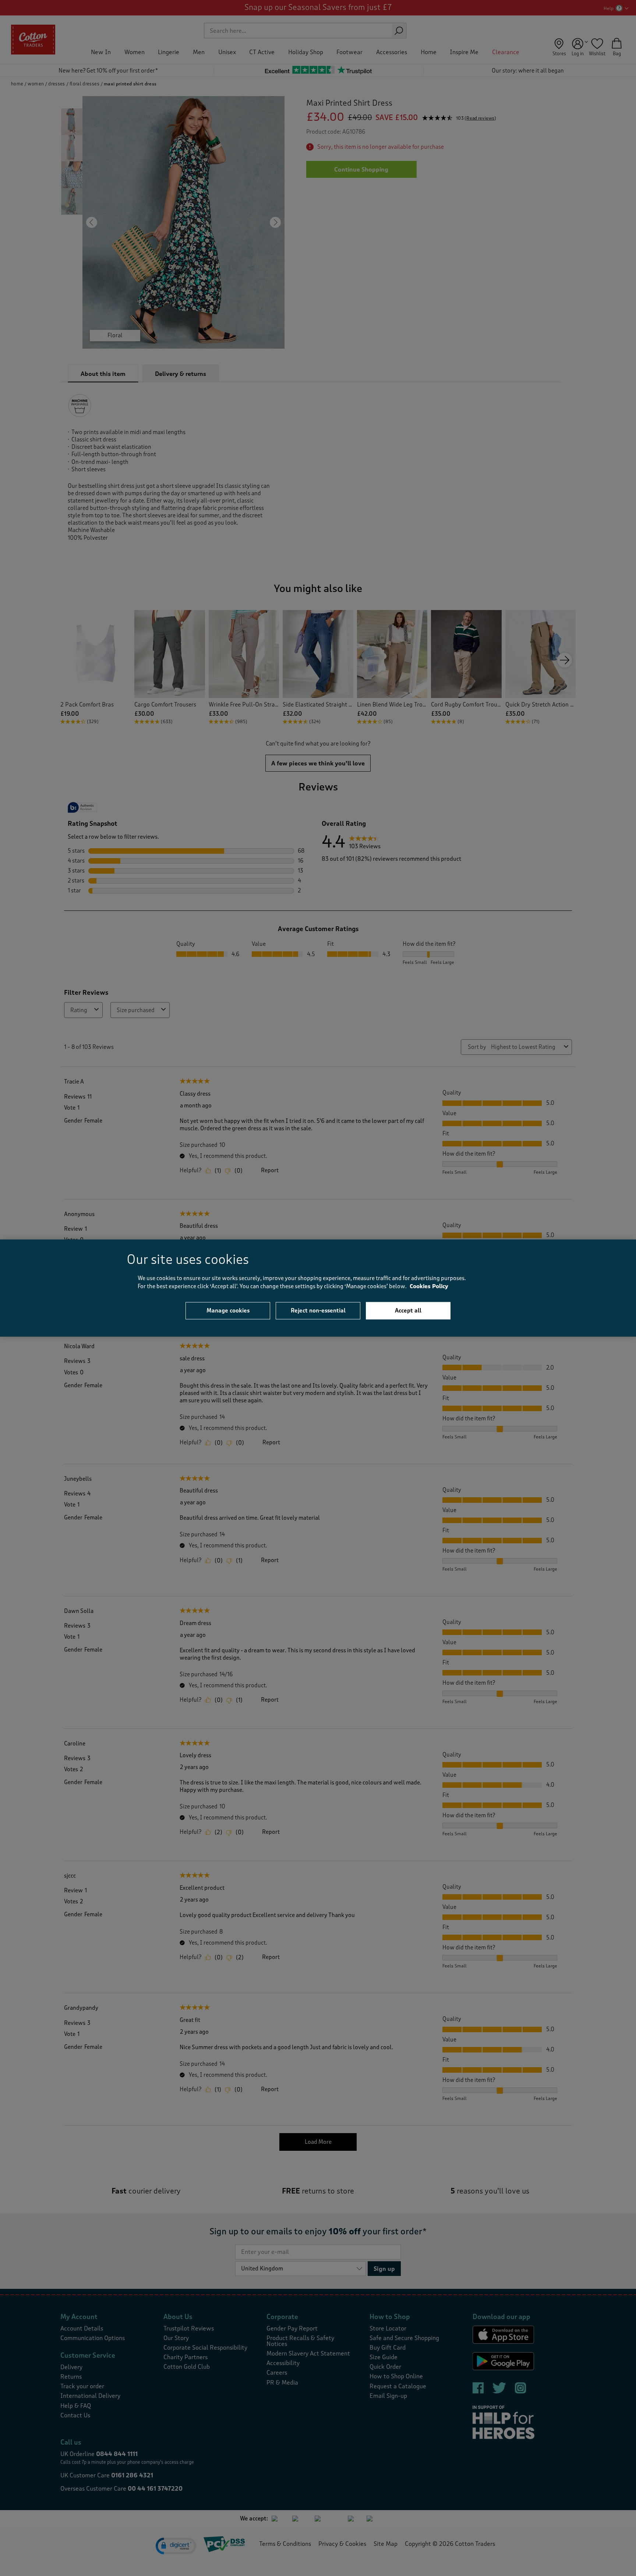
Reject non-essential (318, 1310)
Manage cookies (228, 1310)
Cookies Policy (429, 1287)
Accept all (408, 1310)
